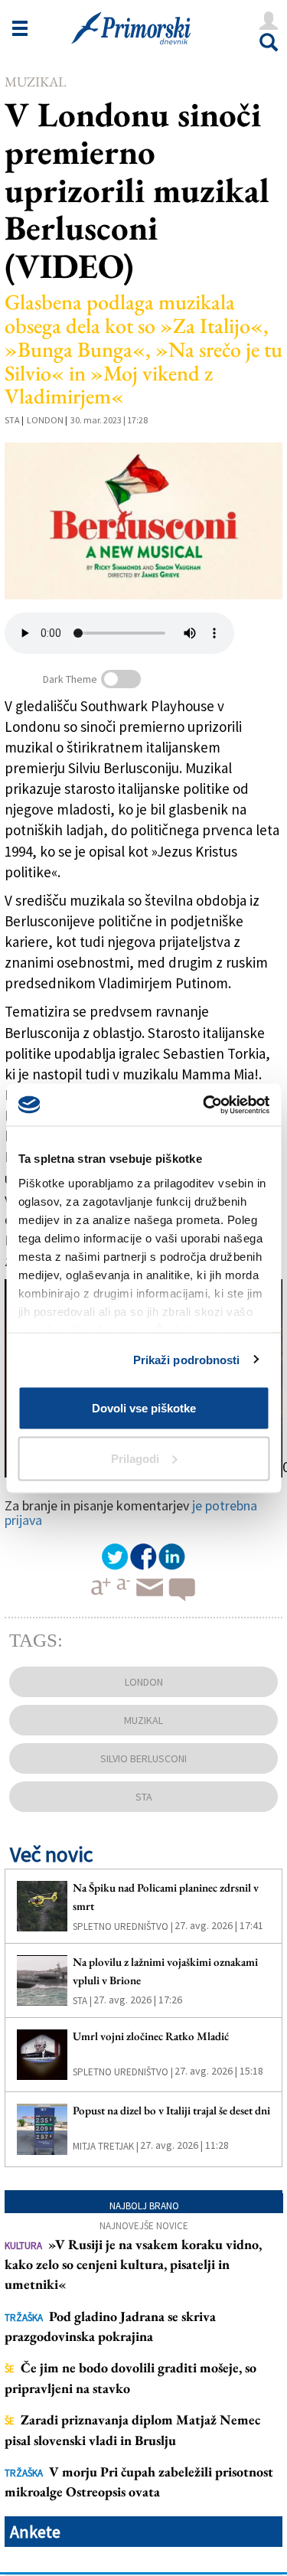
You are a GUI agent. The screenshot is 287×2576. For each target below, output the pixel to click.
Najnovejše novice (144, 2226)
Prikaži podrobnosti (187, 1359)
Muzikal (36, 82)
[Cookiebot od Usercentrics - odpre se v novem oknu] (204, 1105)
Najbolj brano (144, 2206)
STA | (82, 2001)
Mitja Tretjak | (106, 2146)
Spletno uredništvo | (123, 1926)
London (45, 420)
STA (12, 420)
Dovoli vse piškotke (144, 1408)
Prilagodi (135, 1458)
